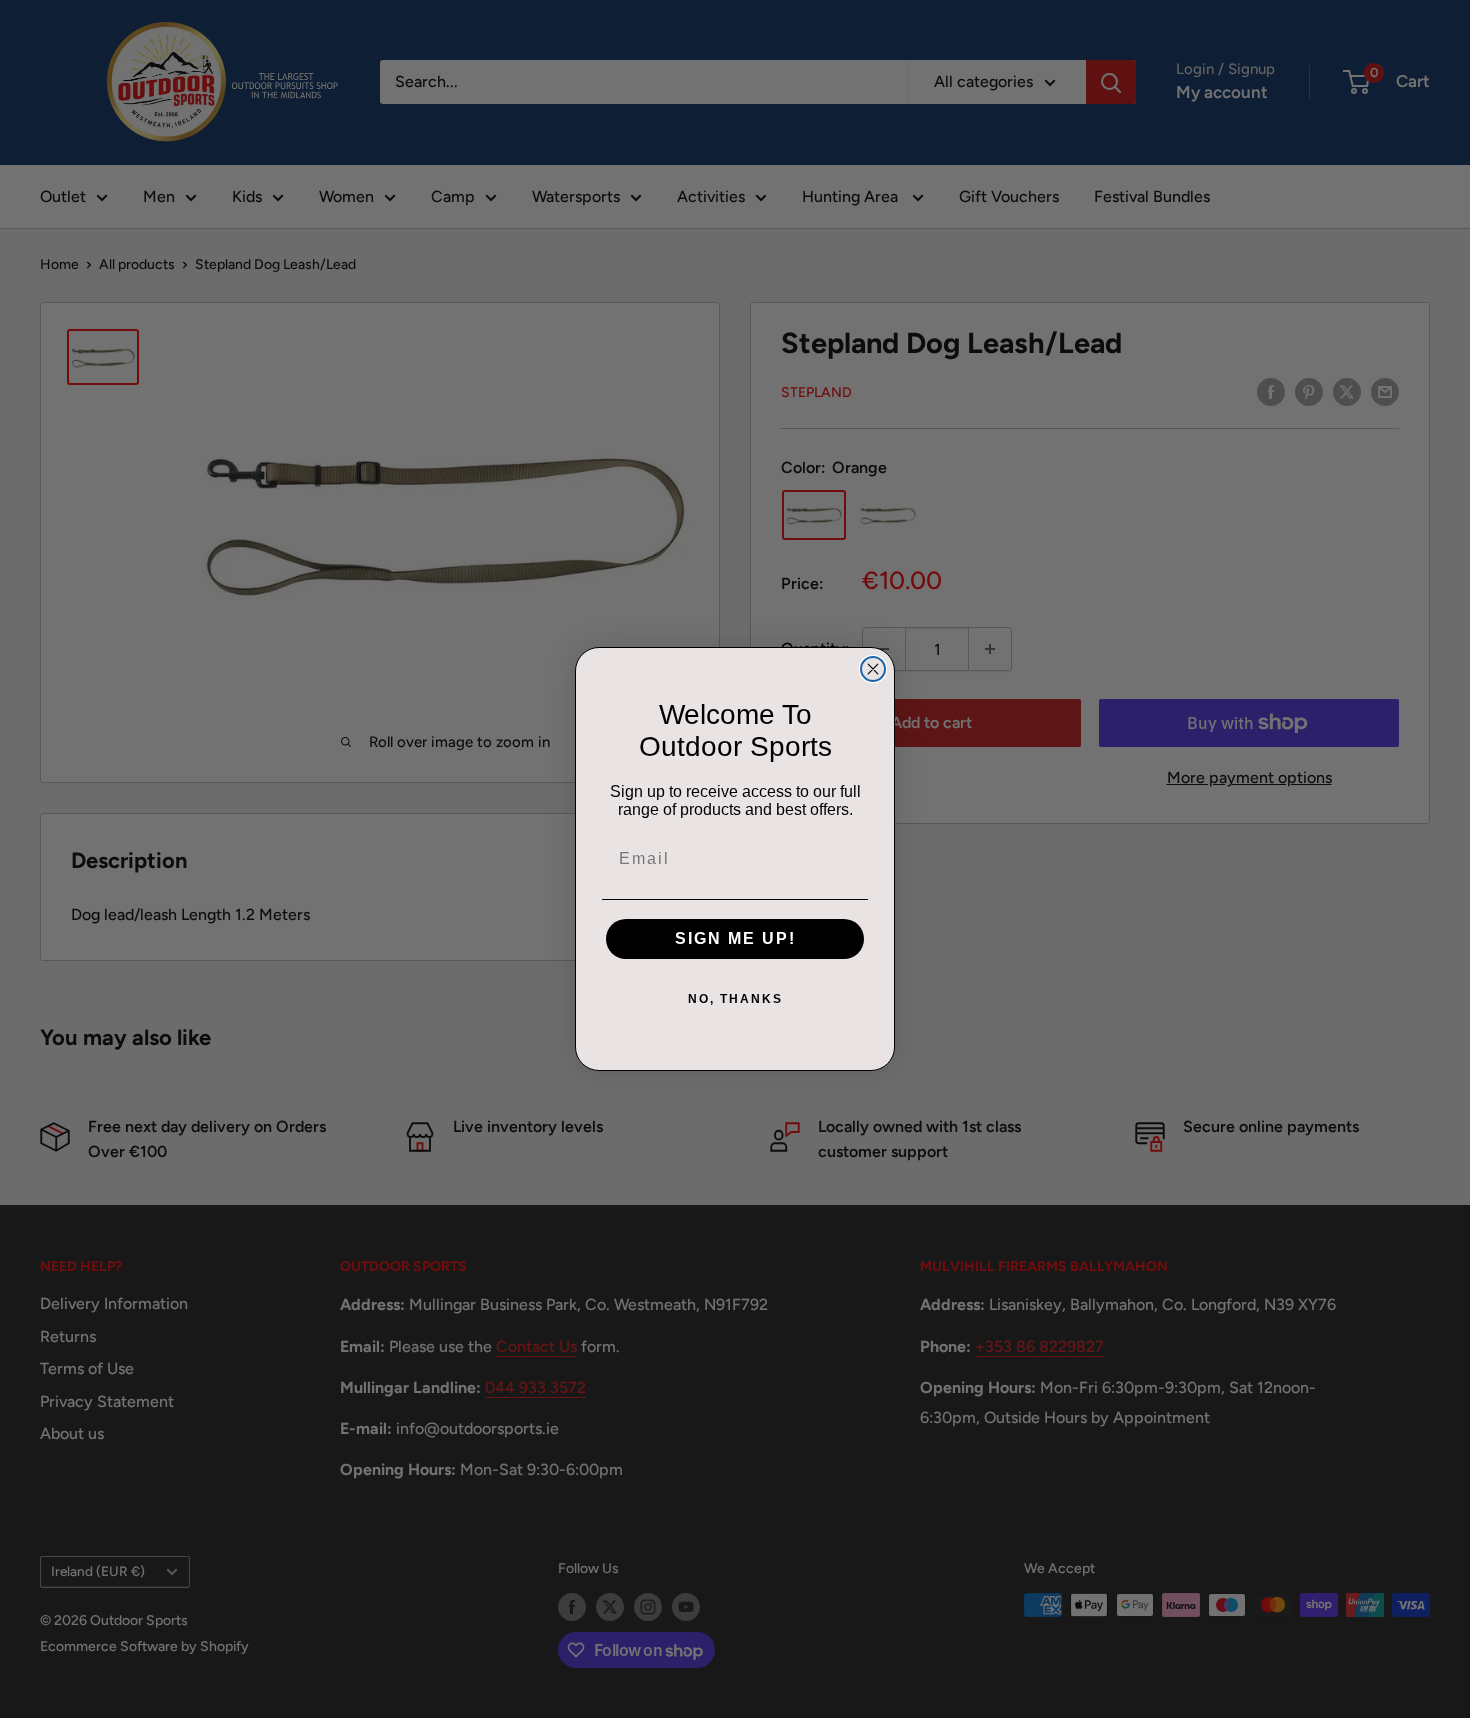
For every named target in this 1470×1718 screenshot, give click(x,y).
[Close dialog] (873, 669)
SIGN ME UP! (735, 938)
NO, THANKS (735, 999)
